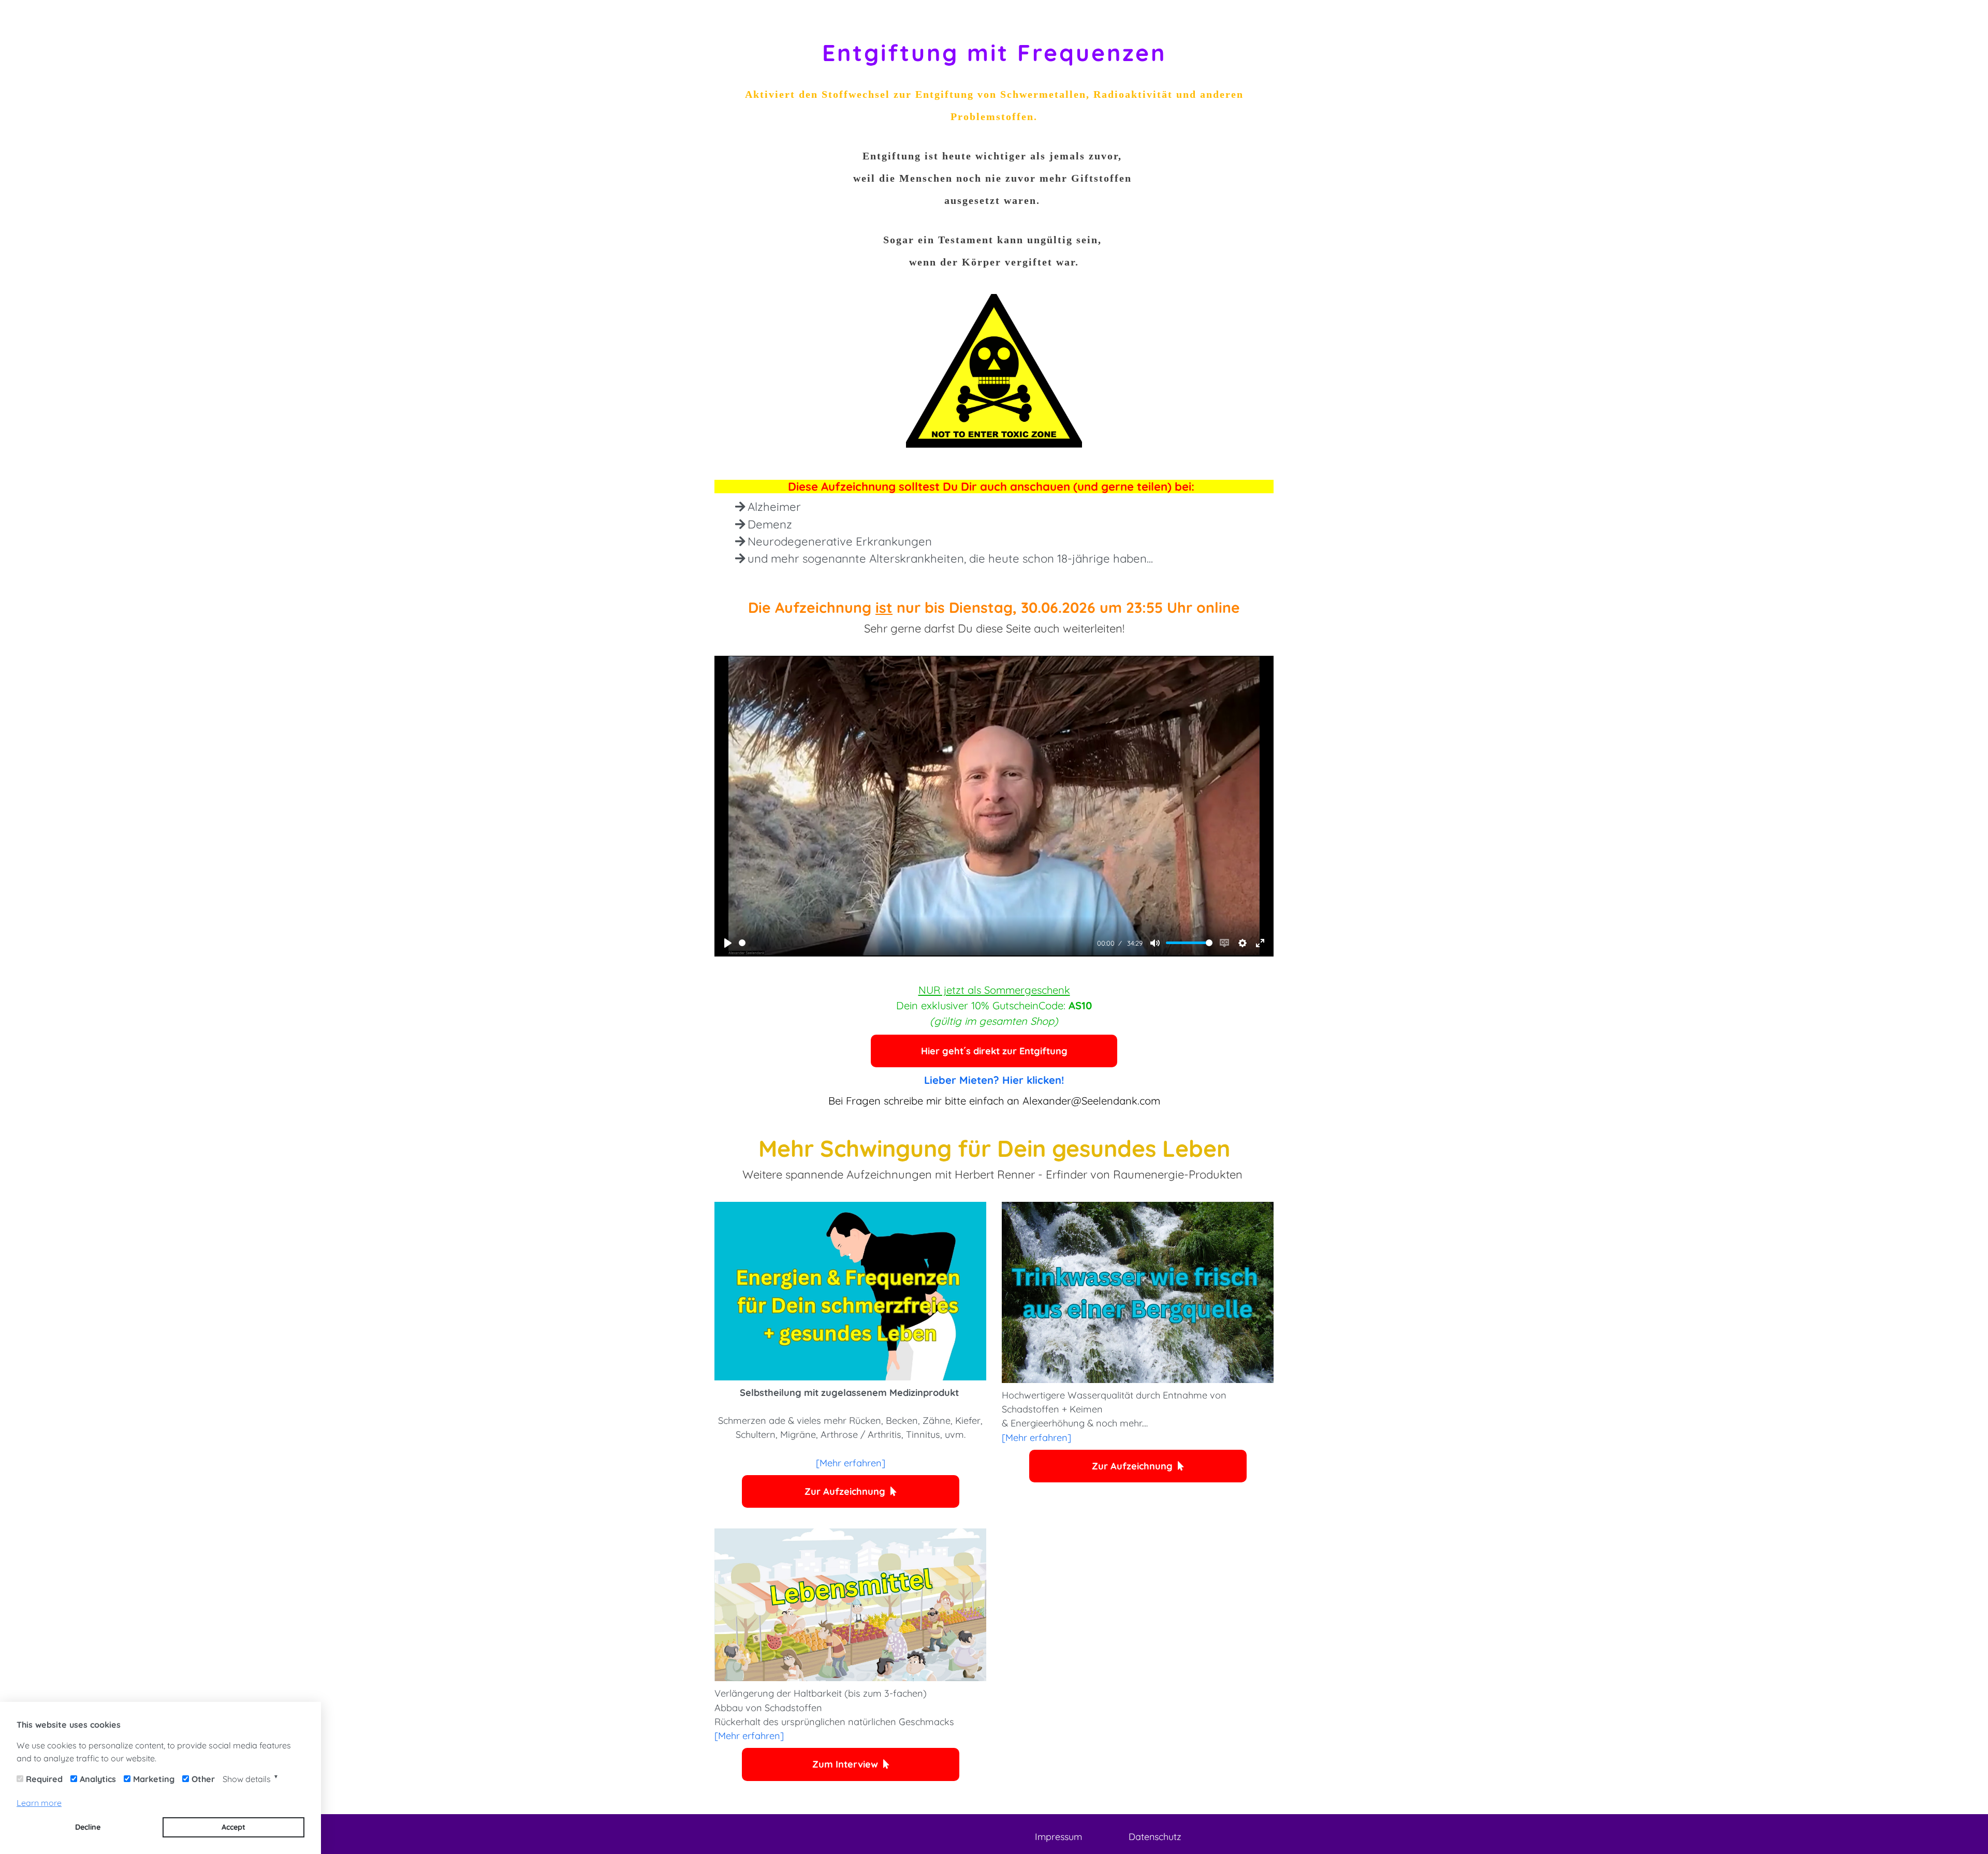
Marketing (154, 1779)
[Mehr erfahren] (851, 1463)
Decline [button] (88, 1827)
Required (44, 1779)
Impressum (1058, 1837)
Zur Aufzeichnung (845, 1491)
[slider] (916, 943)
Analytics (98, 1779)
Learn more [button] (39, 1803)
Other (203, 1779)
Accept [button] (233, 1827)
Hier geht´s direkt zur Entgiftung (994, 1051)
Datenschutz (1155, 1837)
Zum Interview (845, 1764)
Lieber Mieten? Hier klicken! (994, 1080)
